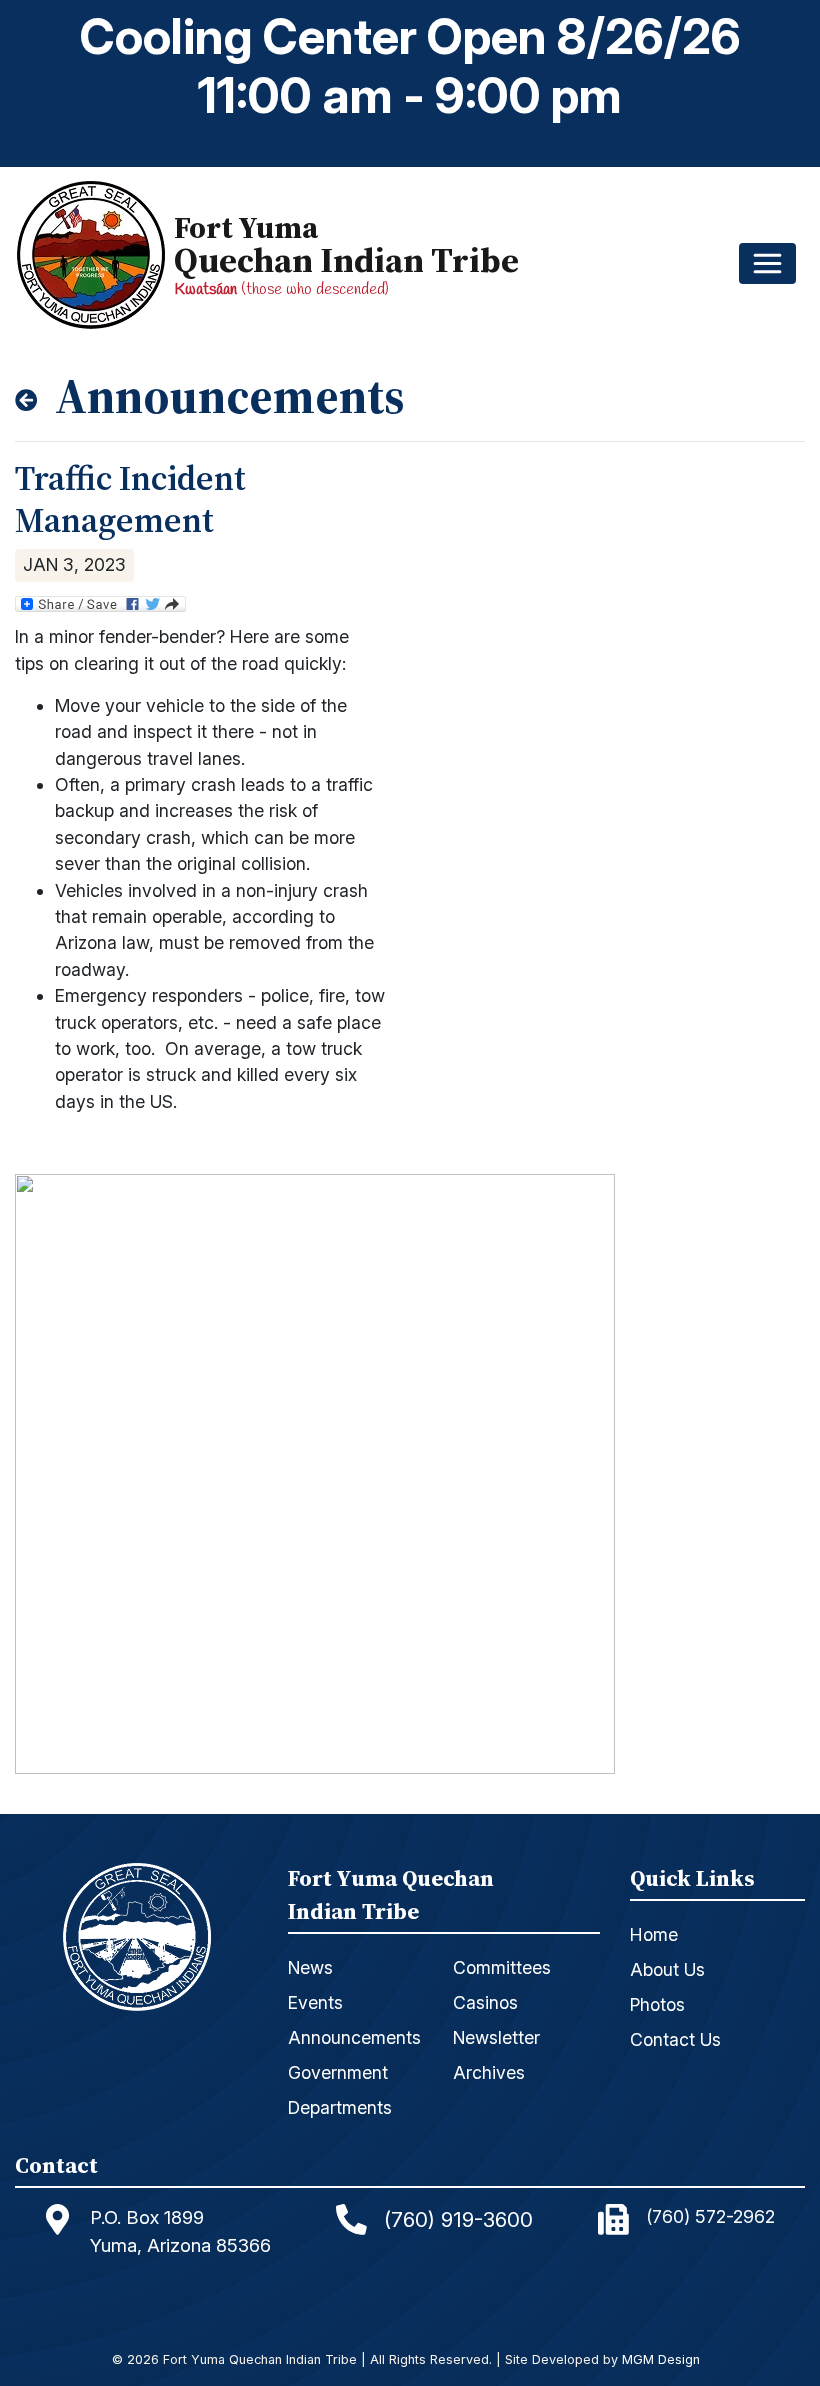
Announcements (354, 2037)
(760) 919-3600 (458, 2219)
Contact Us (675, 2039)
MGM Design (661, 2360)
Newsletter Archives (496, 2055)
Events (315, 2002)
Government (338, 2072)
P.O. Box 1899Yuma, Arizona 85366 (180, 2231)
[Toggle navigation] (767, 263)
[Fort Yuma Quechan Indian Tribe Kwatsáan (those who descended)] (95, 254)
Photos (657, 2004)
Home (654, 1934)
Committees (502, 1967)
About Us (667, 1969)
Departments (340, 2107)
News (310, 1967)
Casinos (485, 2002)
